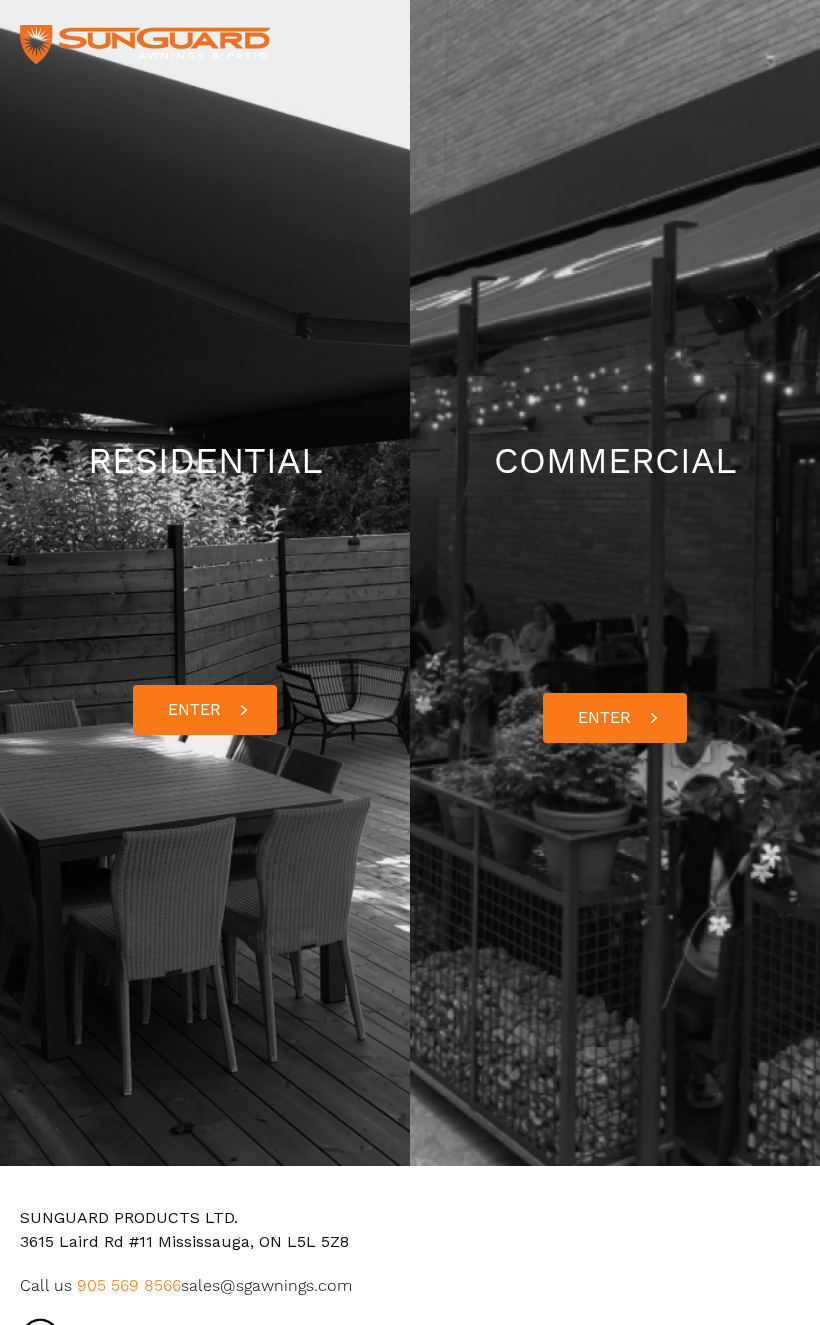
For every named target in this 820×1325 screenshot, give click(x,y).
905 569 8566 (129, 1285)
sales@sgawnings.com (266, 1285)
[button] (205, 710)
